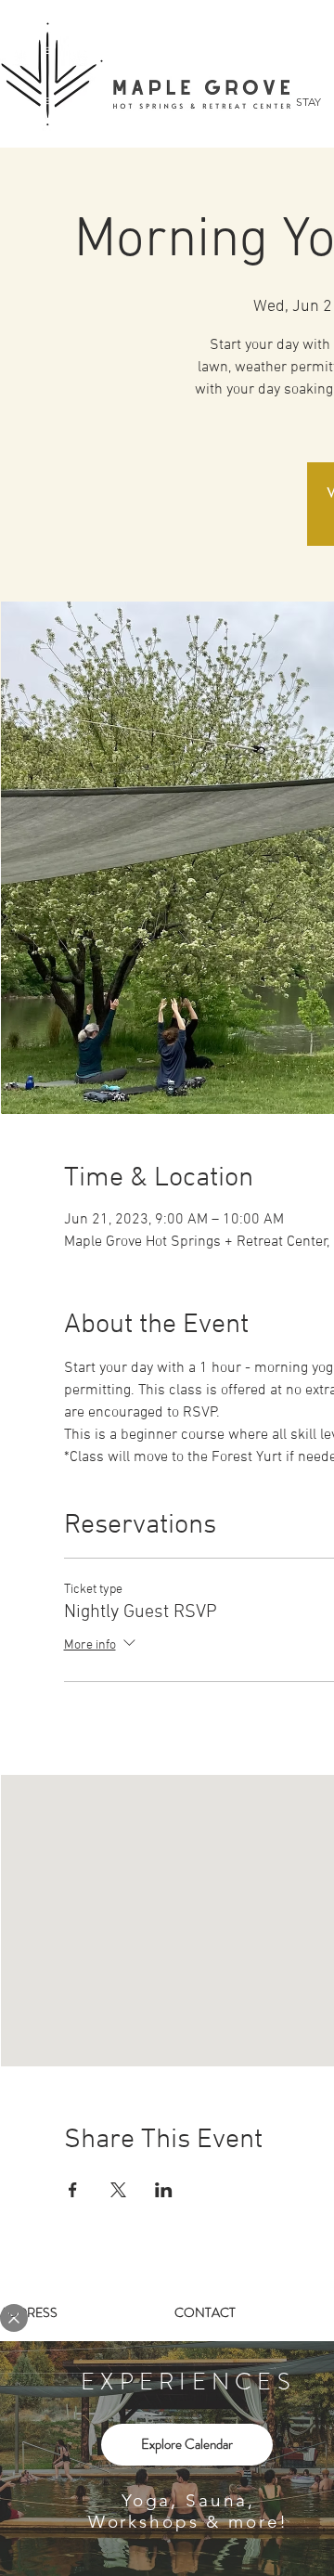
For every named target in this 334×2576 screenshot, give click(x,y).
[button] (14, 2318)
